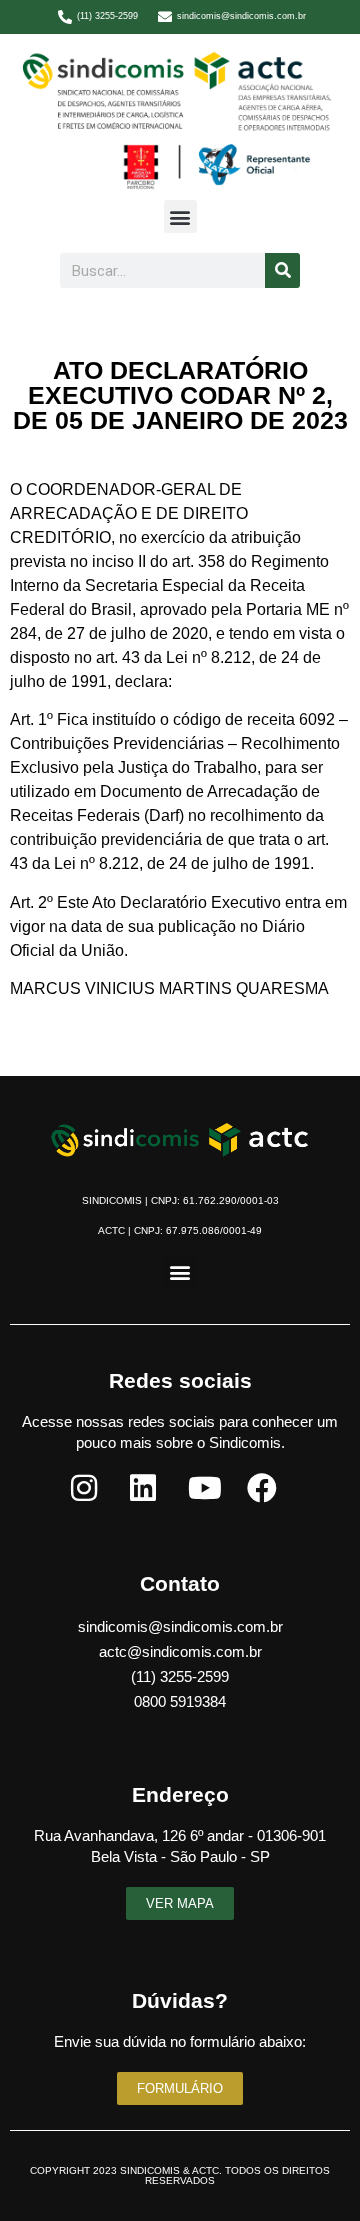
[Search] (282, 270)
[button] (180, 216)
